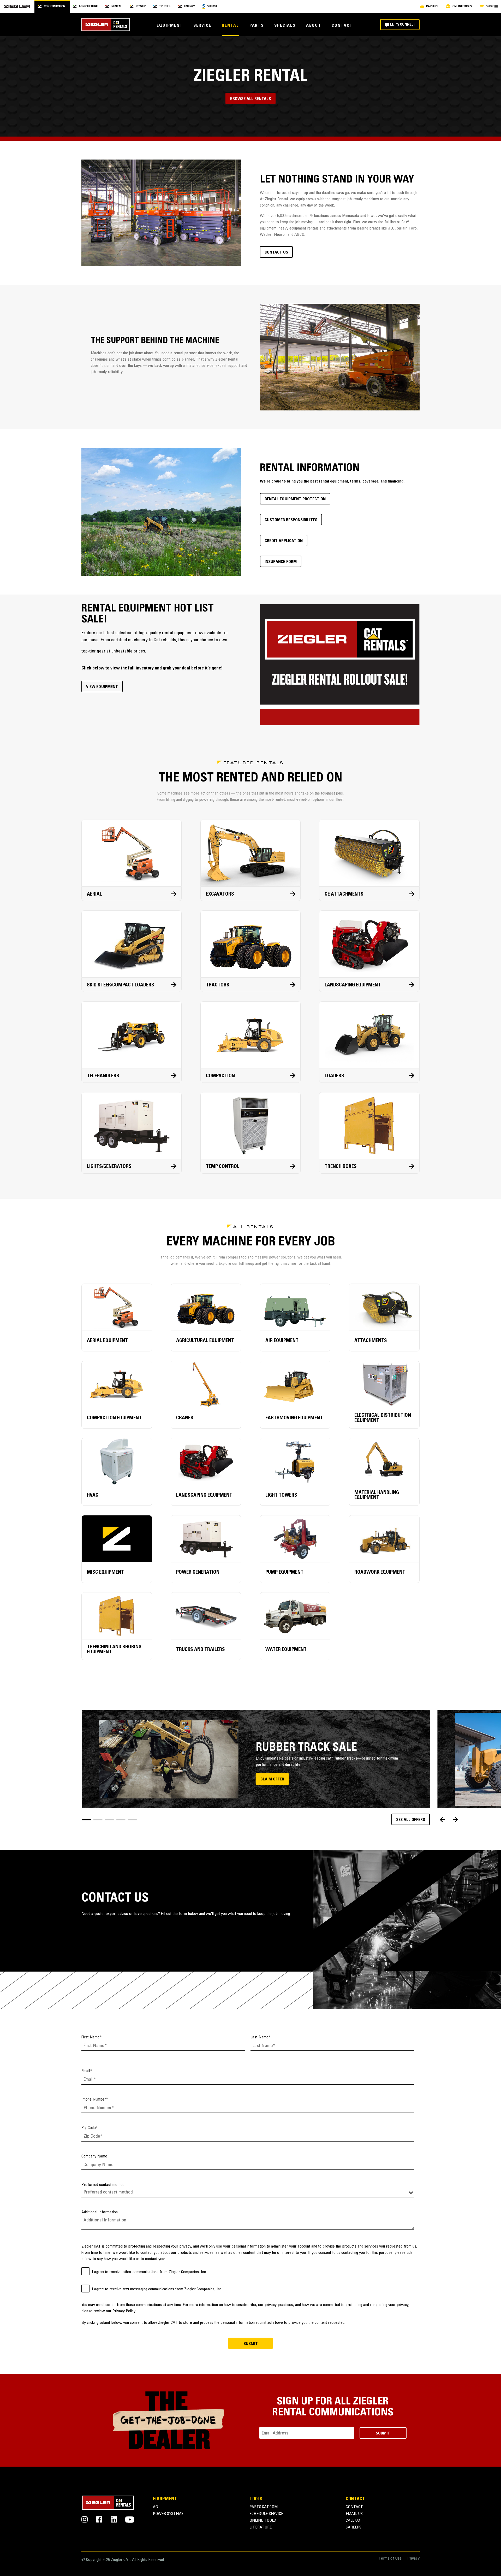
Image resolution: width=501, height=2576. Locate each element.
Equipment (170, 26)
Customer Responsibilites (291, 520)
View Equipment (102, 687)
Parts (257, 26)
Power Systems (168, 2514)
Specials (285, 26)
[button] (86, 1820)
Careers (354, 2528)
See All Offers (411, 1820)
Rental (230, 26)
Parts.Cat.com (264, 2507)
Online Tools (263, 2521)
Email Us (354, 2514)
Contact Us (276, 252)
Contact (342, 26)
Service (202, 26)
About (314, 26)
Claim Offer (272, 1779)
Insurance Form (281, 562)
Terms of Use (390, 2559)
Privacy (413, 2559)
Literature (261, 2528)
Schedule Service (266, 2514)
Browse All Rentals (250, 99)
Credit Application (284, 541)
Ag (156, 2507)
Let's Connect (403, 25)
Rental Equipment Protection (295, 499)
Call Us (353, 2521)
